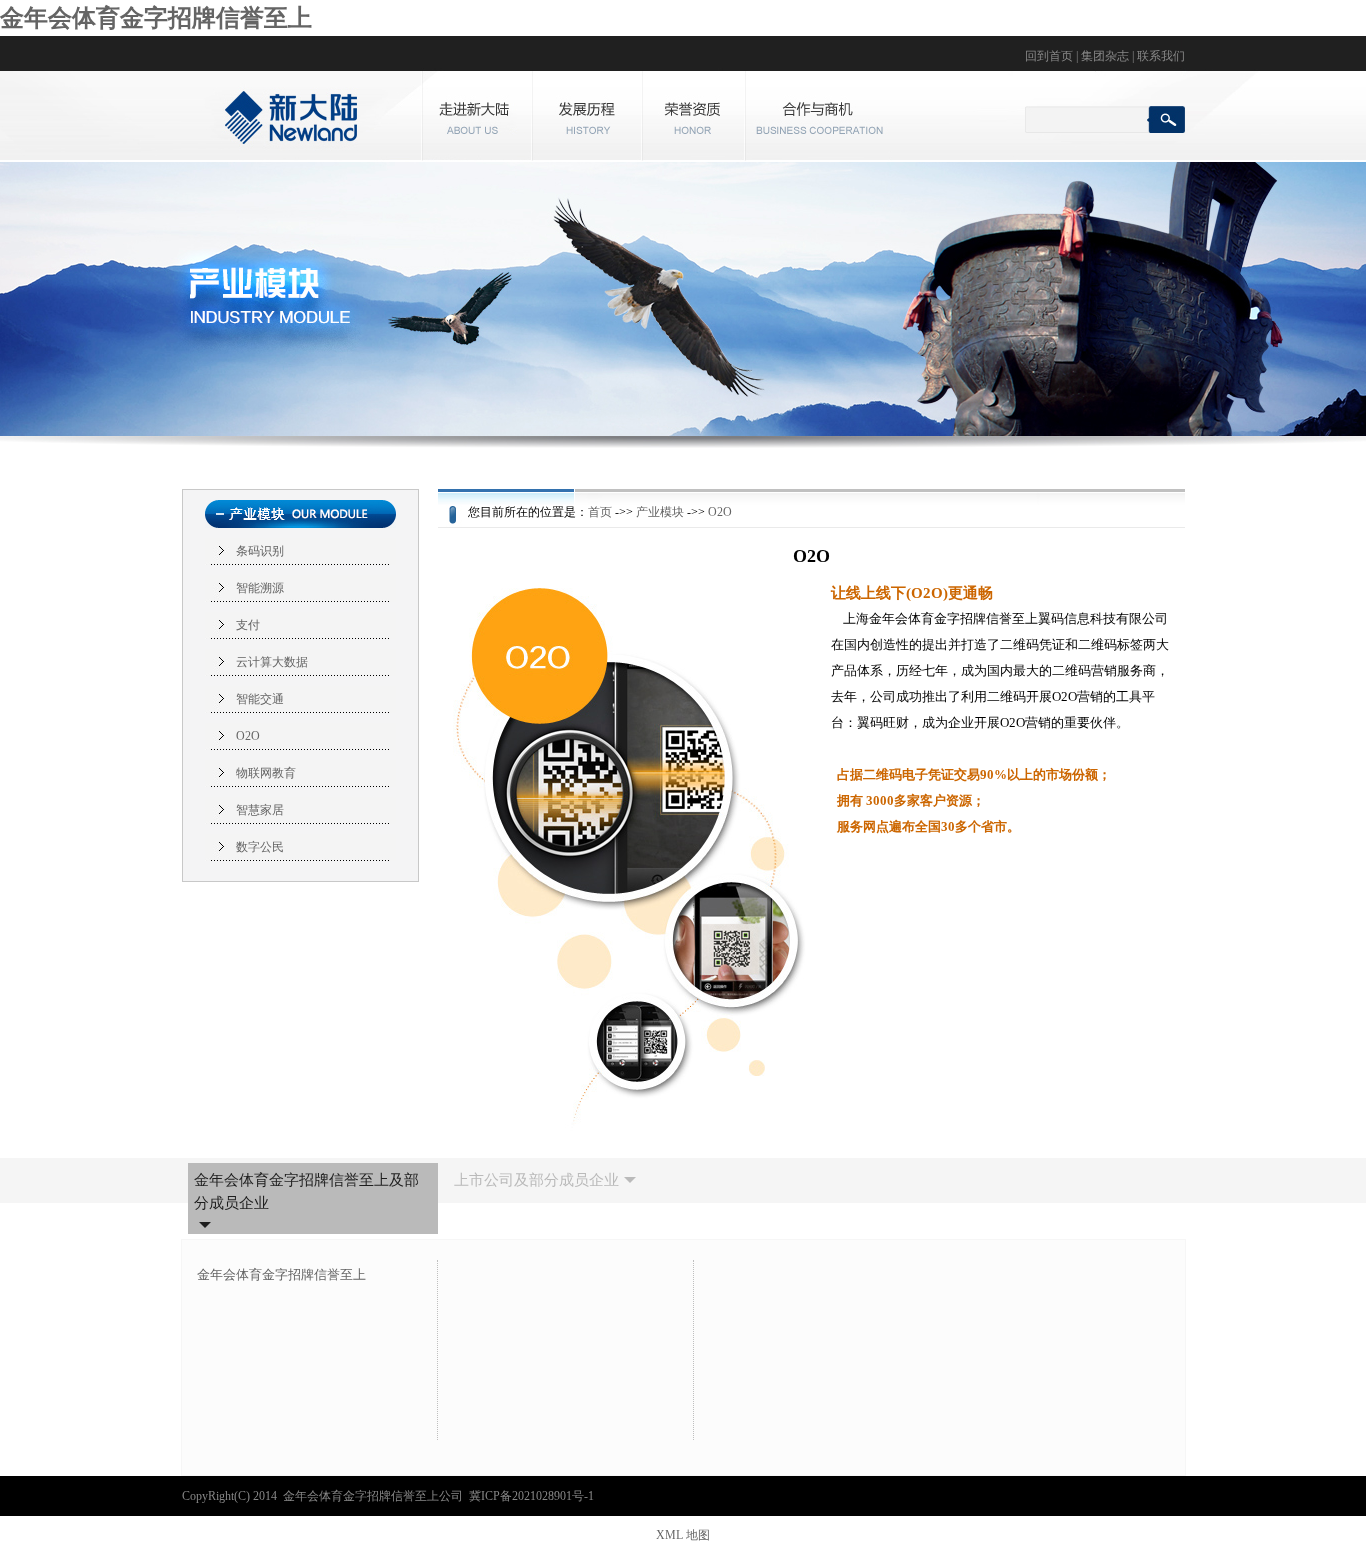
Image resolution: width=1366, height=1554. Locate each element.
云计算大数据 (272, 662)
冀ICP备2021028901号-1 (531, 1496)
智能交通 (260, 699)
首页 (600, 512)
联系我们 (1161, 56)
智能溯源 (260, 588)
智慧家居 (260, 810)
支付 (248, 625)
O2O (248, 736)
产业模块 (660, 512)
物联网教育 (266, 773)
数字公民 (260, 847)
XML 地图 (683, 1535)
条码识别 (260, 551)
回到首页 (1049, 56)
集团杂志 (1105, 56)
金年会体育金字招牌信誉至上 (156, 18)
